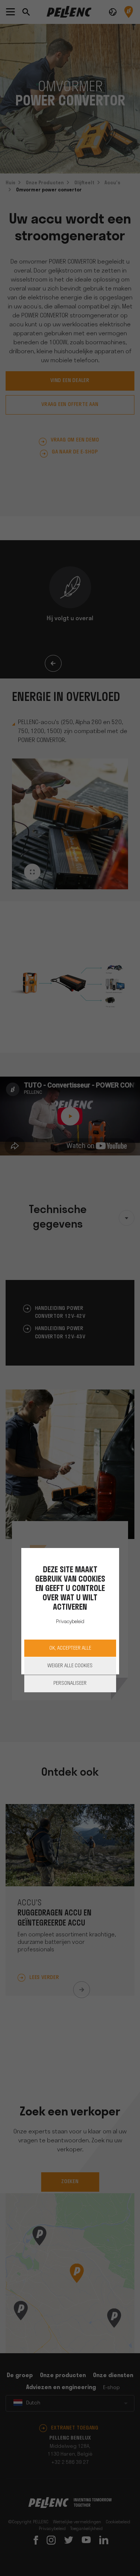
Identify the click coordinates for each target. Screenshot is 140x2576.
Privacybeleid (70, 1622)
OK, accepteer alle (70, 1648)
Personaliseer (70, 1684)
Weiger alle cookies (70, 1666)
